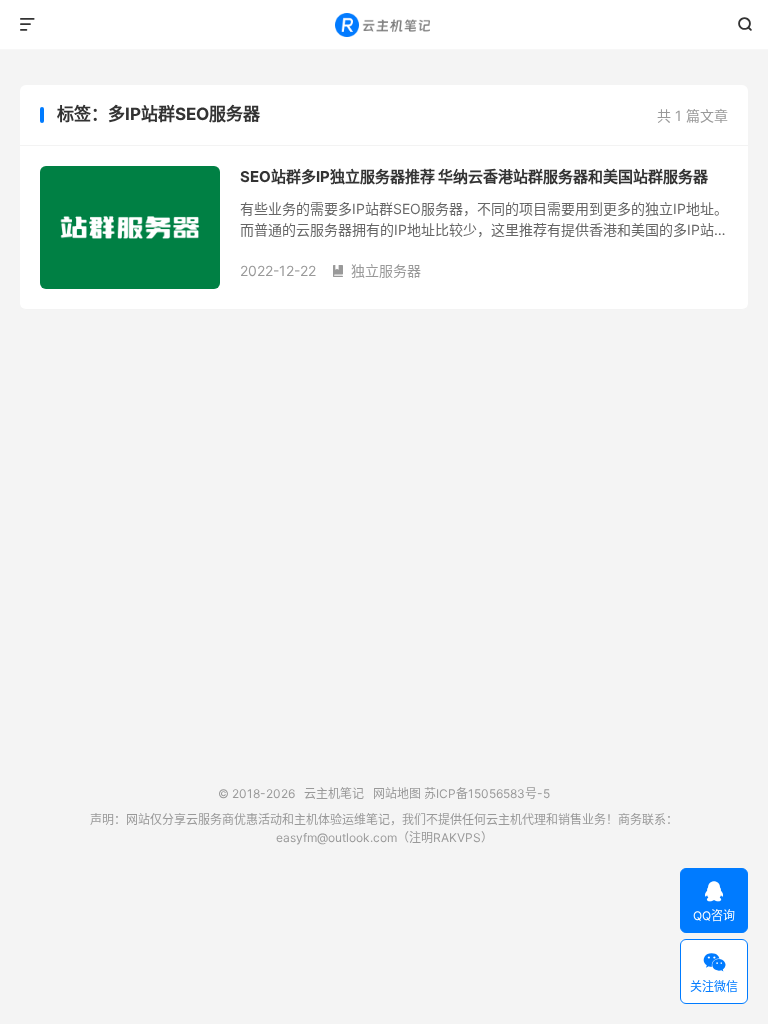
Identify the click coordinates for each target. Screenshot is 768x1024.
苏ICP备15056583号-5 (487, 793)
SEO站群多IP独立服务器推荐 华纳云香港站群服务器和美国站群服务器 (474, 176)
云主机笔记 (384, 25)
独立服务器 (376, 270)
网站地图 (397, 793)
